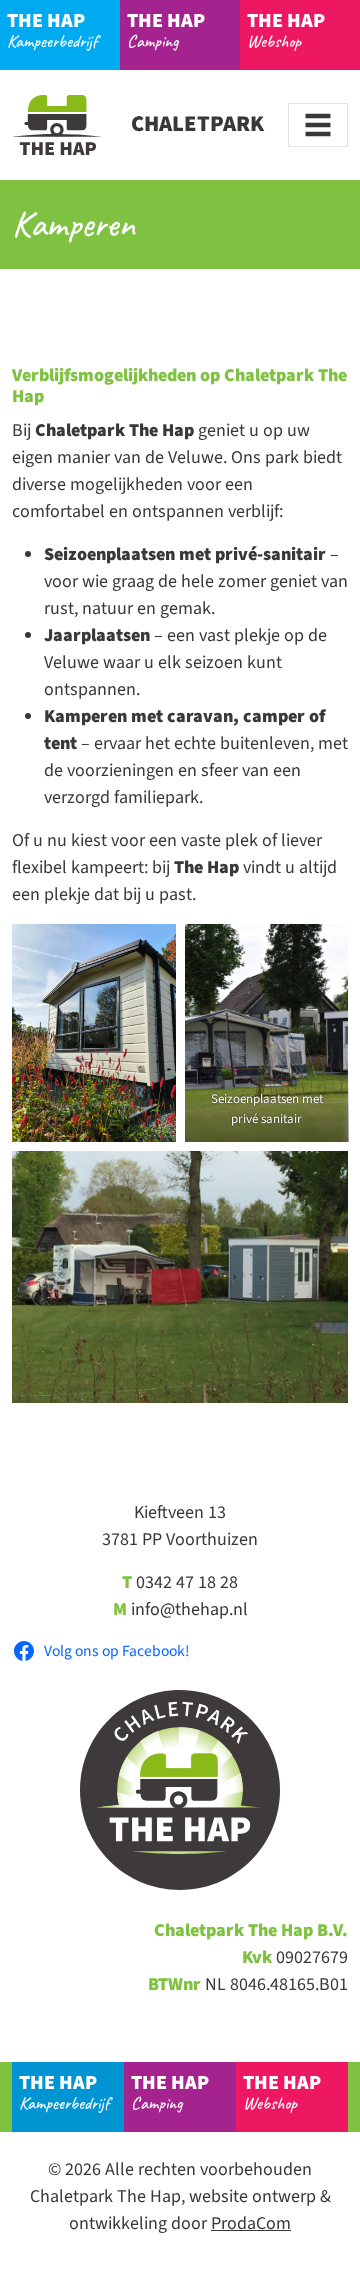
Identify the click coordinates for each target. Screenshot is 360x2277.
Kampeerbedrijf (52, 29)
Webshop (286, 29)
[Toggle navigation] (318, 125)
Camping (166, 29)
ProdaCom (251, 2223)
